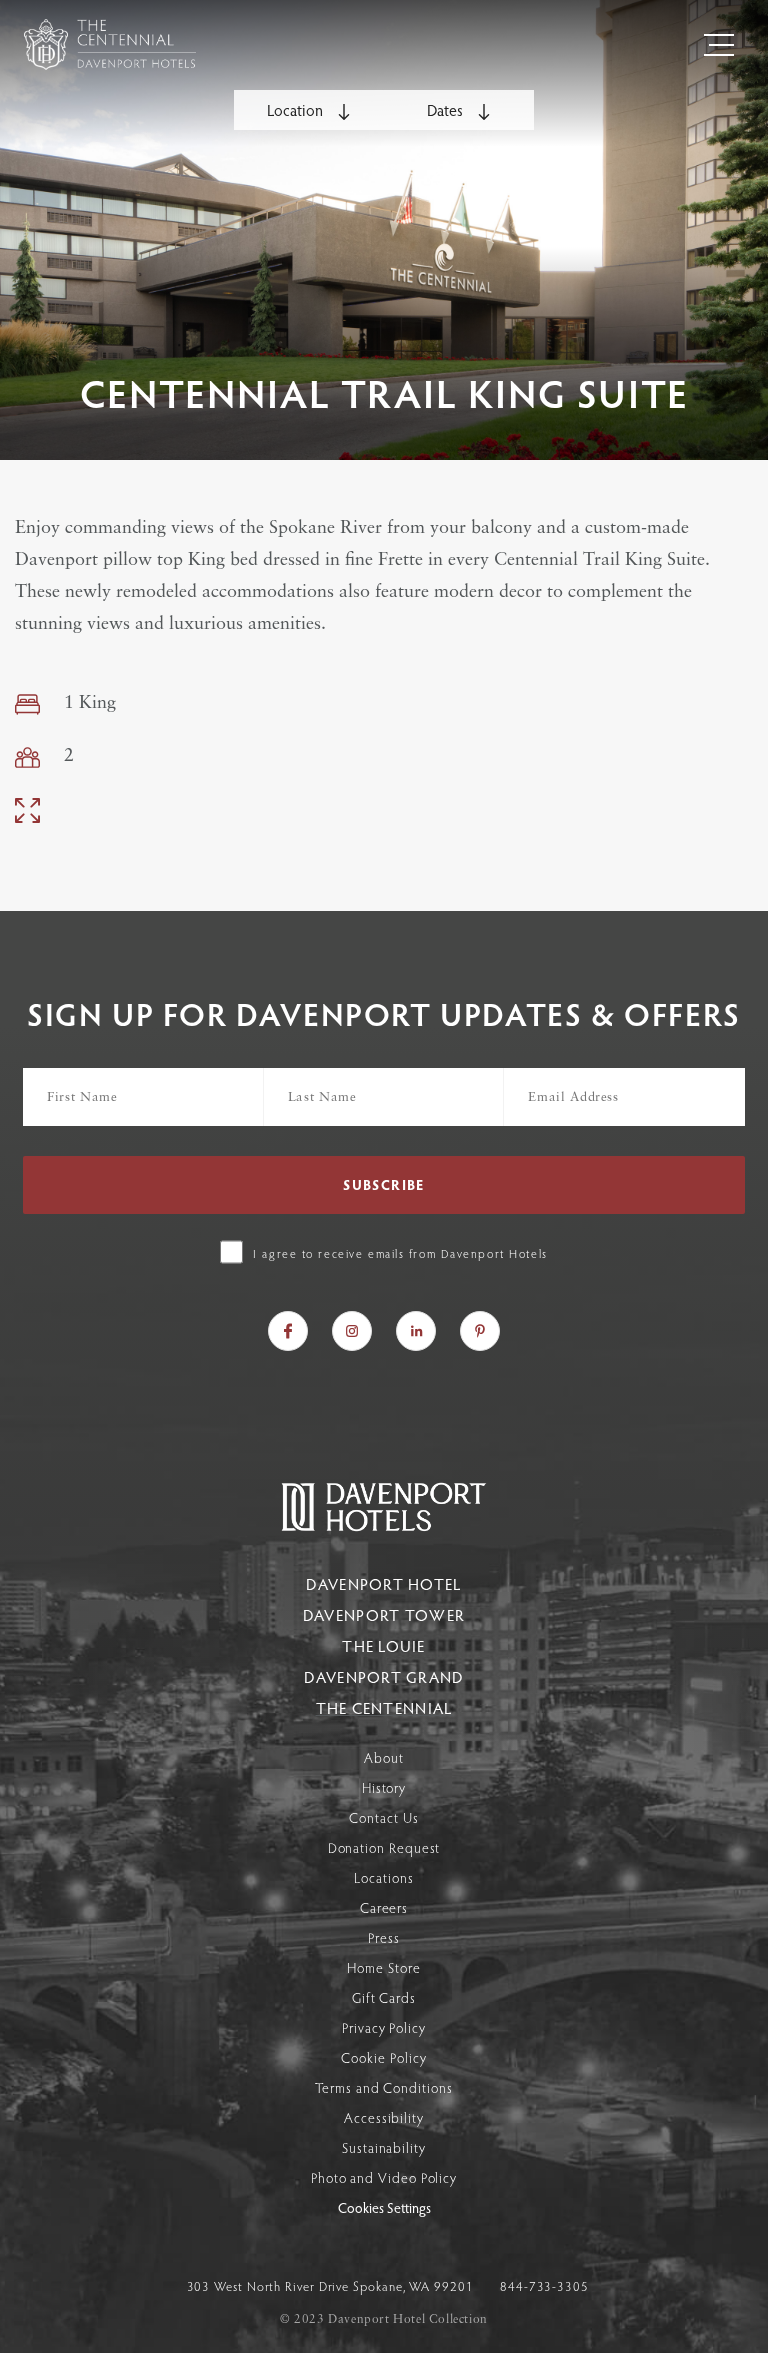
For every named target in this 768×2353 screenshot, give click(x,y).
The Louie (384, 1645)
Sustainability (384, 2147)
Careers (384, 1907)
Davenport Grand (383, 1676)
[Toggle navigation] (719, 45)
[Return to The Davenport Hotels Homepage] (384, 1528)
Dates (446, 109)
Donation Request (384, 1847)
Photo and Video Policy (384, 2177)
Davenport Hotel (383, 1583)
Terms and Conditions (383, 2087)
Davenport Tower (384, 1614)
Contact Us (383, 1817)
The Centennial (384, 1707)
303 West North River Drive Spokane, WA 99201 (332, 2286)
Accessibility (384, 2117)
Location (296, 109)
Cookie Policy (383, 2057)
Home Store (383, 1967)
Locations (383, 1877)
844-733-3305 (544, 2286)
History (384, 1787)
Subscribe (384, 1184)
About (384, 1757)
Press (384, 1937)
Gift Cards (384, 1997)
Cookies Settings (384, 2208)
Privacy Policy (384, 2027)
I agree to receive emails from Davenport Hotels (400, 1253)
